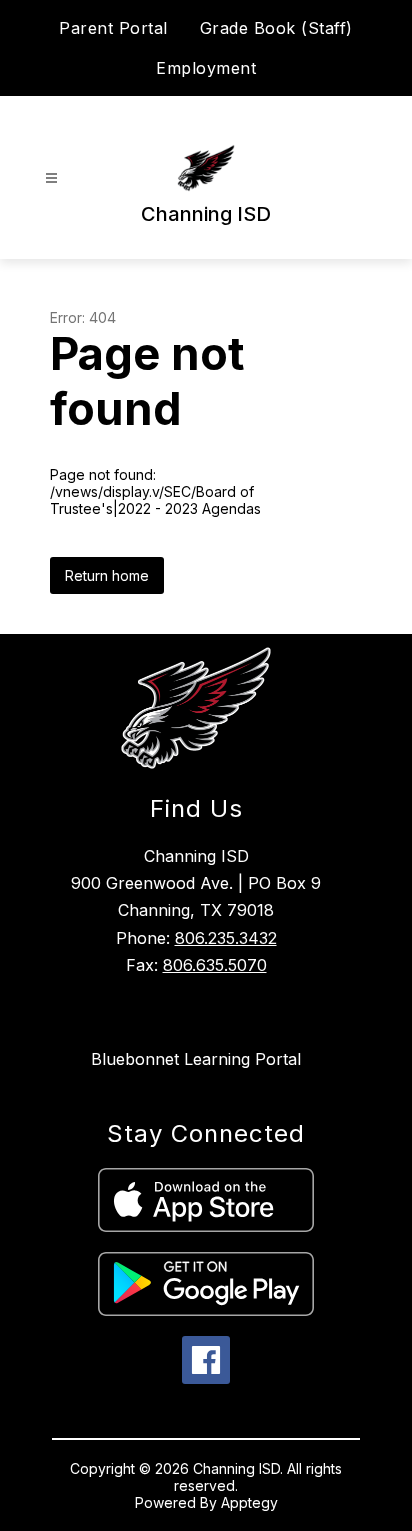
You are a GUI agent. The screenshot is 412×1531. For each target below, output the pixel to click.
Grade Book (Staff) (276, 28)
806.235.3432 (226, 938)
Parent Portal (113, 28)
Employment (206, 68)
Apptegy (249, 1502)
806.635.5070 (215, 965)
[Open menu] (51, 178)
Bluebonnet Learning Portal (196, 1059)
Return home (107, 575)
